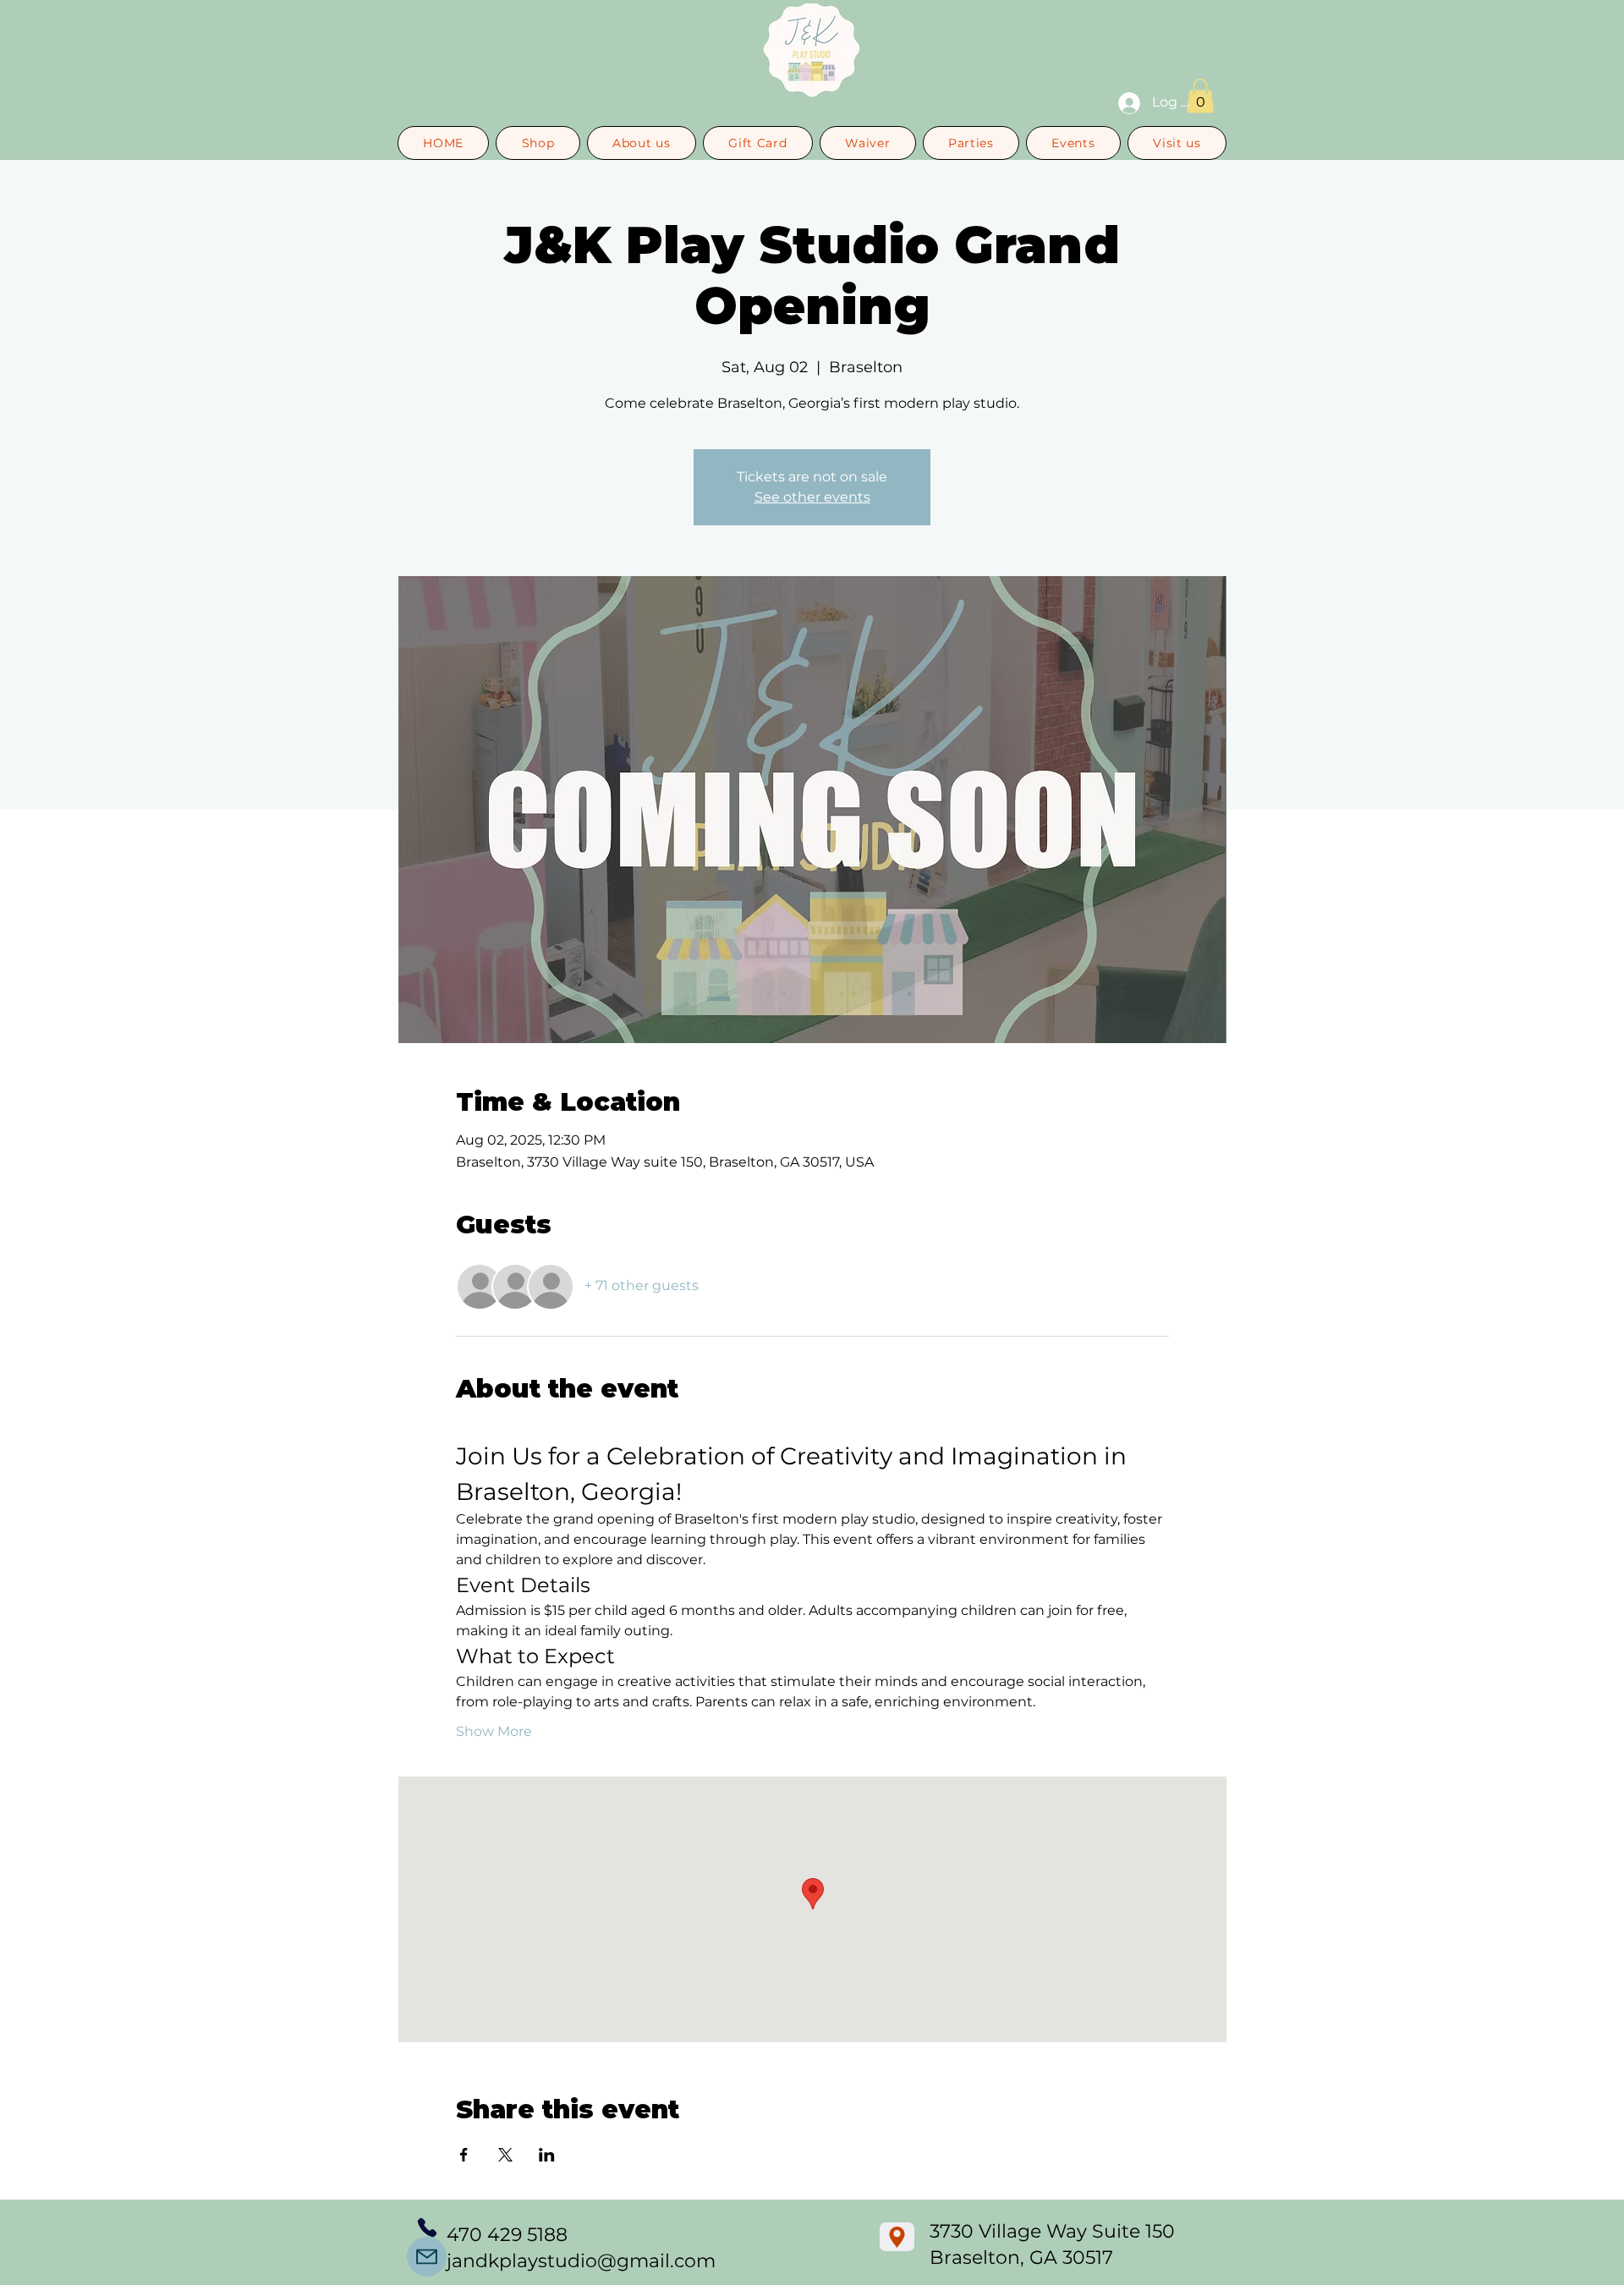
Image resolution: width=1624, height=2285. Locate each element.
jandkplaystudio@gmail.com (581, 2261)
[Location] (897, 2237)
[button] (1200, 96)
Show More (494, 1731)
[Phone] (427, 2227)
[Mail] (427, 2257)
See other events (812, 497)
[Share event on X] (505, 2155)
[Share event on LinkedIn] (547, 2155)
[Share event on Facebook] (464, 2155)
